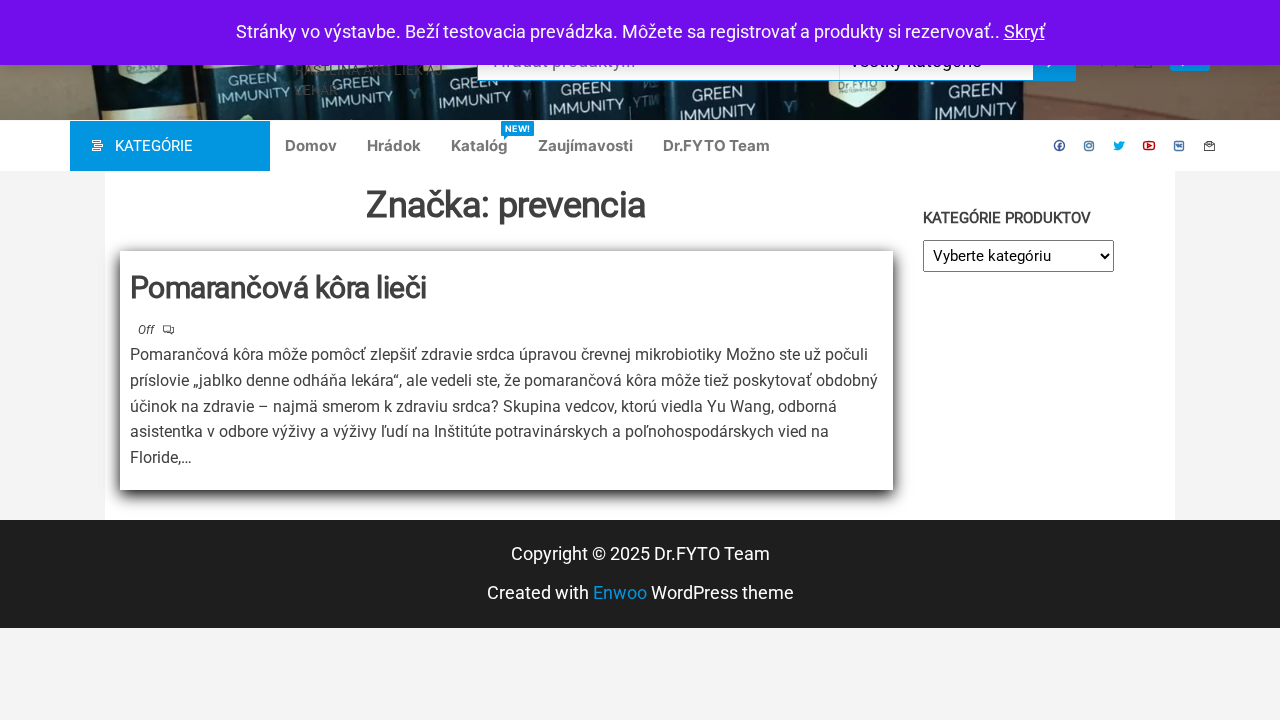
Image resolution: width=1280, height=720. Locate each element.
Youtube (1150, 146)
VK (1180, 146)
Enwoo (620, 592)
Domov (311, 145)
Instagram (1090, 146)
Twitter (1120, 146)
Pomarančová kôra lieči (278, 287)
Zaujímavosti (585, 145)
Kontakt (1210, 146)
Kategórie (154, 146)
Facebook (1060, 146)
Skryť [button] (1024, 31)
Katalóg (487, 139)
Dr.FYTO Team (716, 145)
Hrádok (394, 145)
